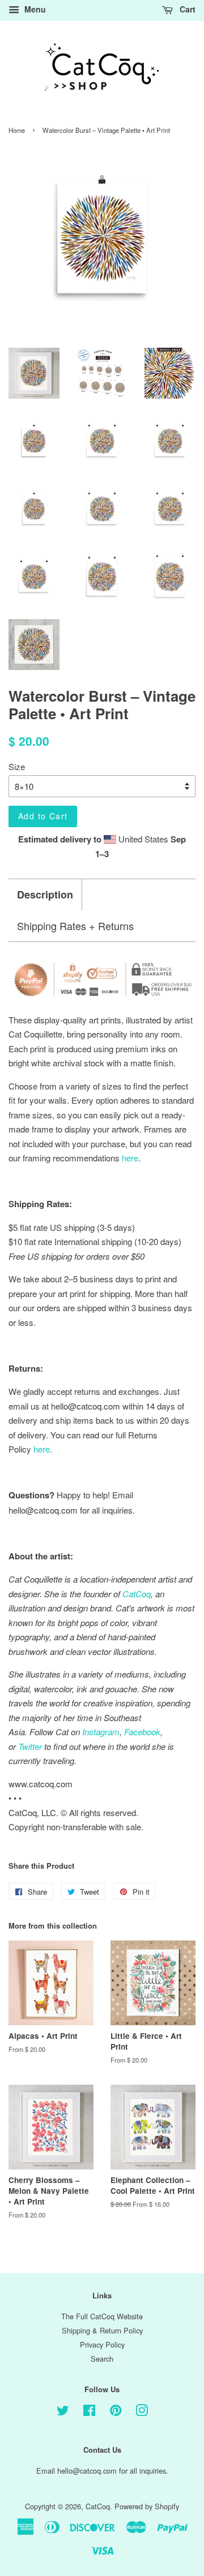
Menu (34, 9)
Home (17, 130)
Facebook (142, 1732)
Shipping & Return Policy (102, 2330)
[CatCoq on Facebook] (89, 2412)
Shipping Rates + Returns (75, 926)
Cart (186, 9)
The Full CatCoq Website (102, 2316)
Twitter (30, 1746)
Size (17, 766)
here (42, 1449)
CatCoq (98, 2506)
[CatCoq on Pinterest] (116, 2412)
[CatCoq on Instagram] (142, 2412)
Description (45, 895)
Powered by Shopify (147, 2506)
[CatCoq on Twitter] (63, 2412)
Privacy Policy (102, 2344)
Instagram (101, 1732)
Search (102, 2359)
